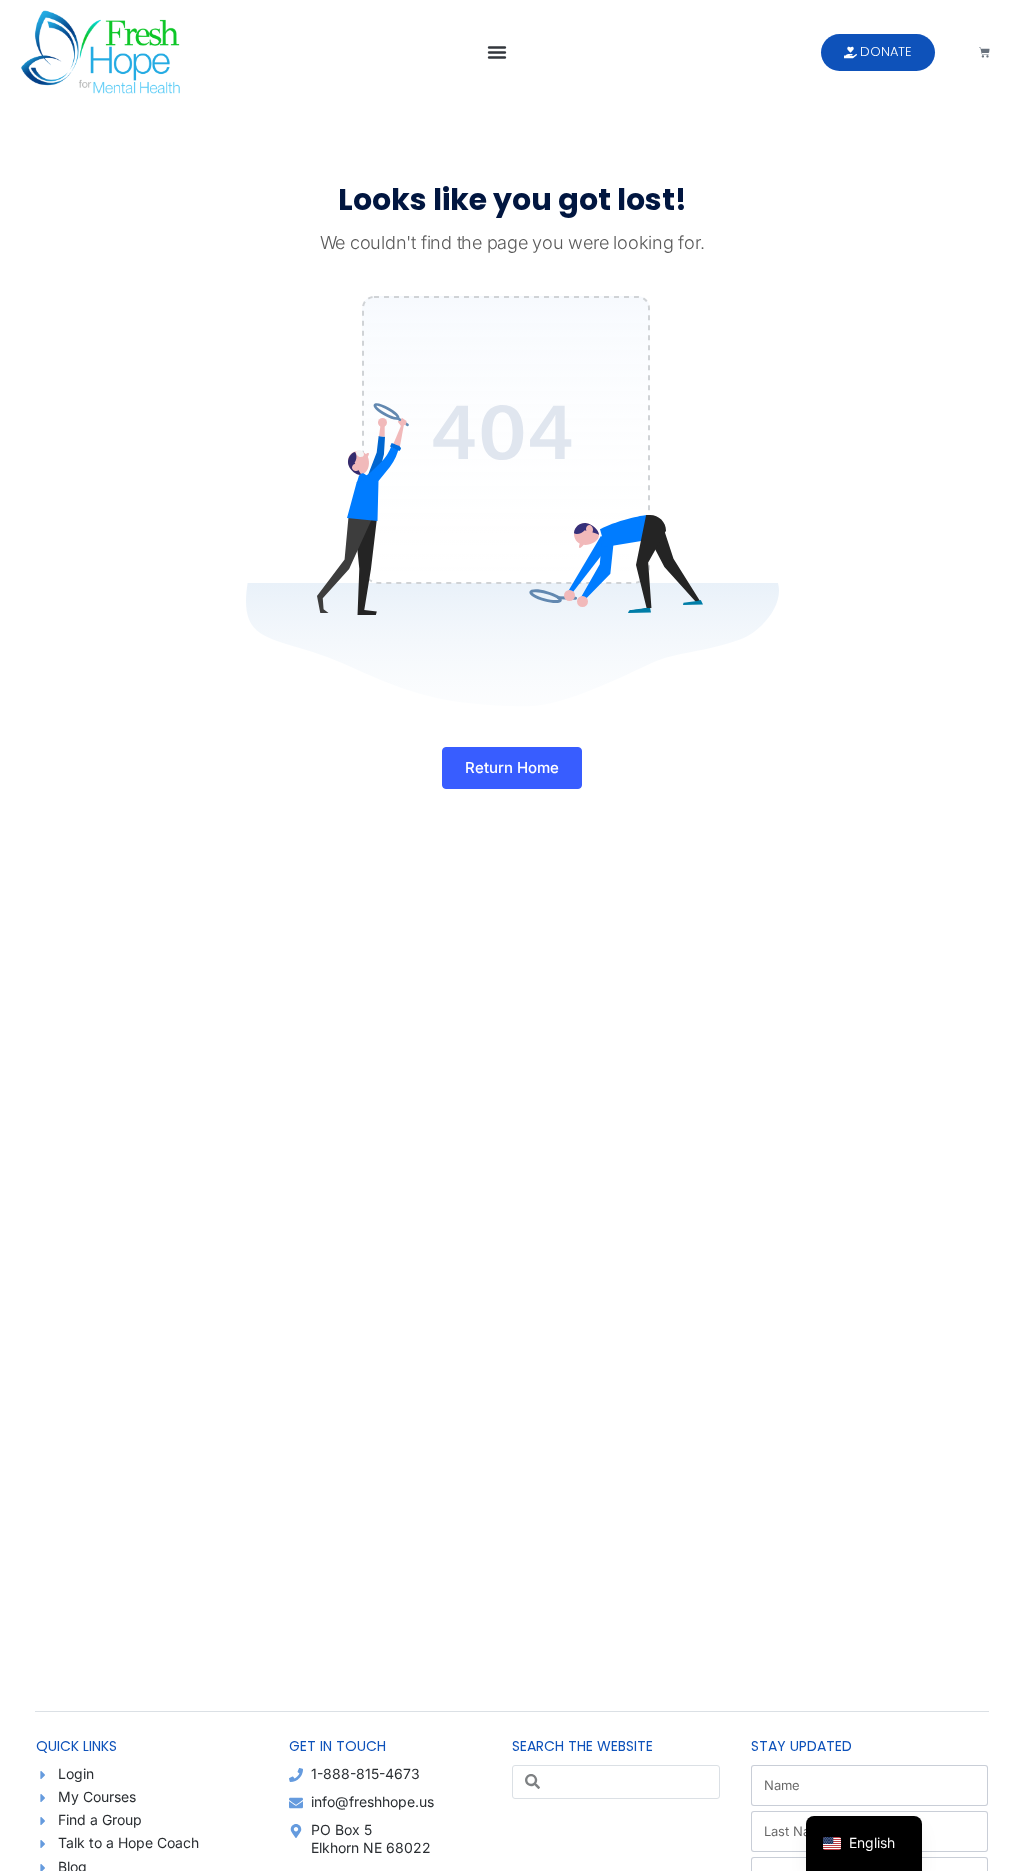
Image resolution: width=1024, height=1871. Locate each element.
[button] (497, 52)
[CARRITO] (984, 52)
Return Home (512, 767)
